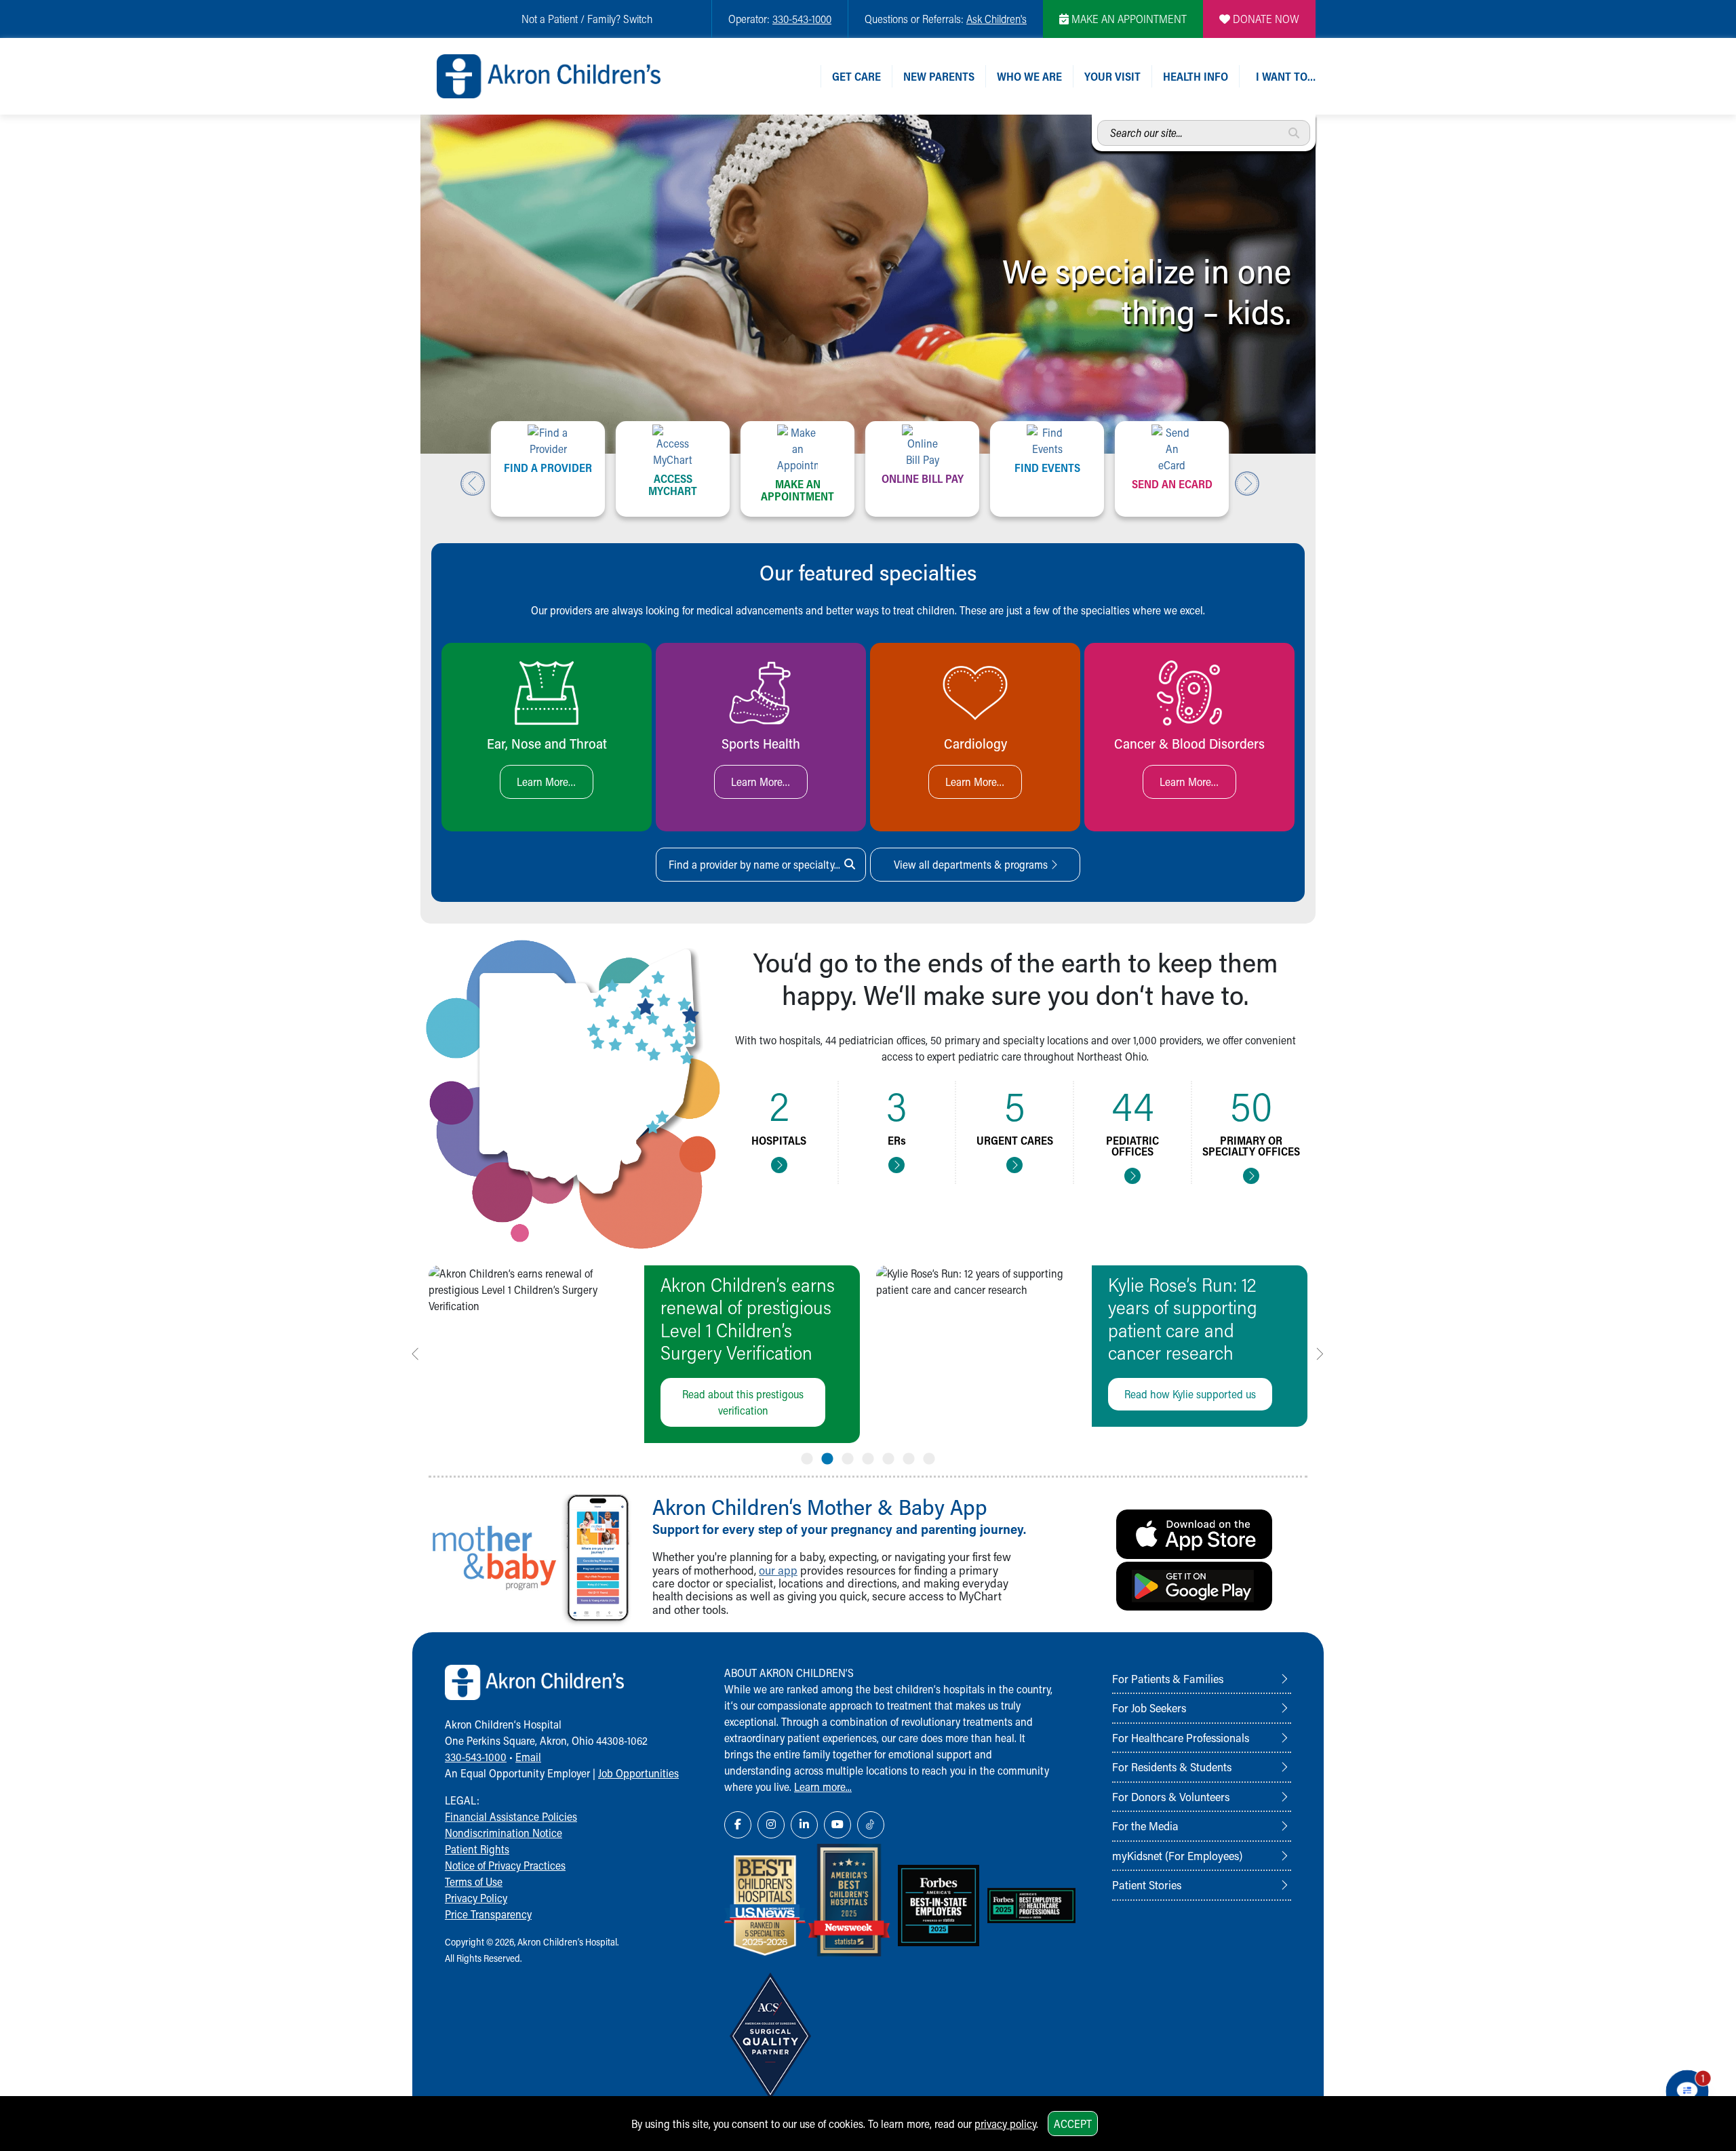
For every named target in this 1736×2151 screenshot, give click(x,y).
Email (528, 1757)
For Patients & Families (1168, 1678)
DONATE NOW (1265, 19)
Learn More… (547, 782)
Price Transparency (488, 1914)
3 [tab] (848, 1456)
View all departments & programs (972, 864)
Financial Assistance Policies (511, 1816)
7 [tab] (929, 1456)
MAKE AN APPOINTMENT (1128, 19)
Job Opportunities (638, 1773)
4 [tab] (868, 1456)
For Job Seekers (1149, 1708)
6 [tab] (909, 1456)
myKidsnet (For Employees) (1177, 1855)
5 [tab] (888, 1456)
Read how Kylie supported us (1190, 1394)
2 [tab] (827, 1456)
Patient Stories (1147, 1884)
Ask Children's (997, 19)
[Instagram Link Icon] (771, 1825)
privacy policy (1005, 2124)
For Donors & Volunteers (1171, 1796)
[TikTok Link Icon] (871, 1825)
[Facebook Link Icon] (738, 1825)
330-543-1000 (802, 19)
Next (1247, 484)
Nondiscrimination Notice (504, 1833)
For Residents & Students (1172, 1767)
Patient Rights (477, 1849)
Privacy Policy (476, 1898)
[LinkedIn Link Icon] (804, 1825)
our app (778, 1570)
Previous (473, 484)
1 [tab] (807, 1456)
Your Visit (1112, 76)
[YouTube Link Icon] (837, 1825)
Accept (1073, 2124)
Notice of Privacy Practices (505, 1865)
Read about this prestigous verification (743, 1402)
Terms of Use (474, 1881)
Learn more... (823, 1787)
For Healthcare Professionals (1181, 1737)
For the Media (1145, 1826)
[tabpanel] (644, 1354)
